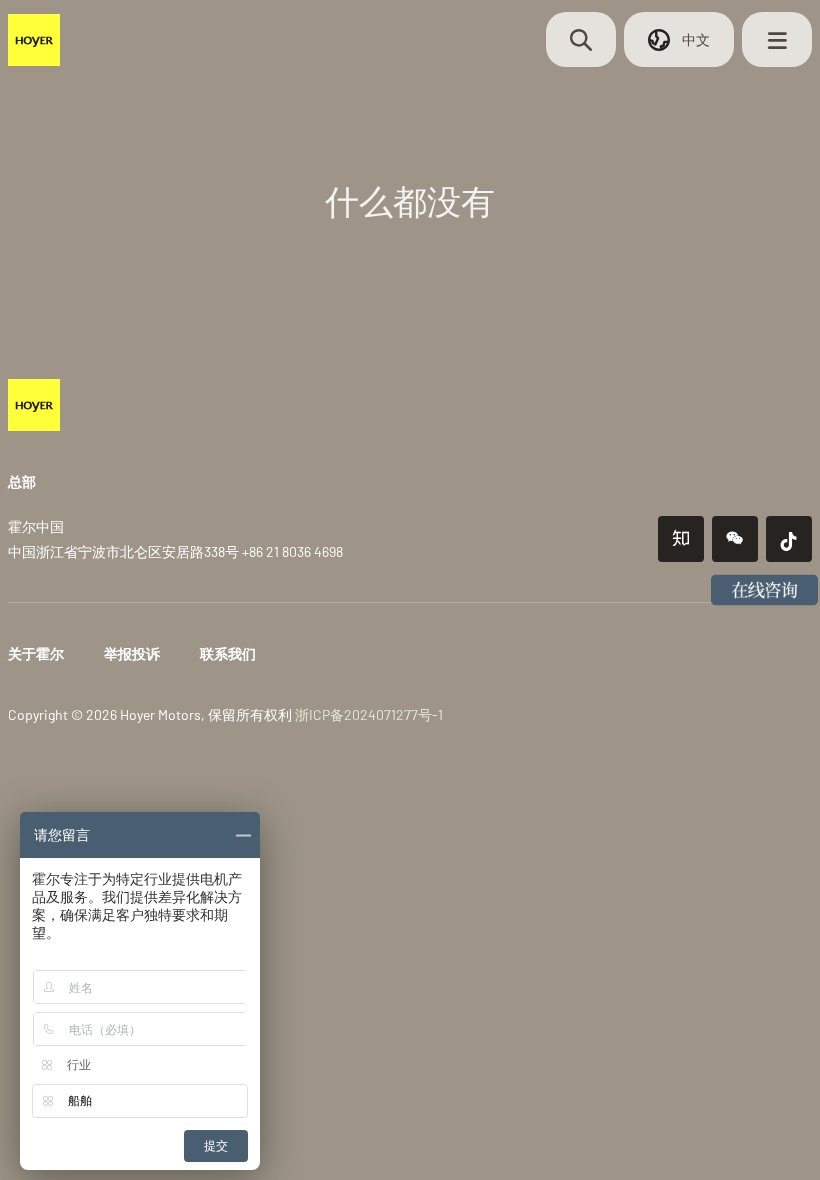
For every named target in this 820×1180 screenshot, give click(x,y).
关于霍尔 (36, 653)
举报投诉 (132, 653)
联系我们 (228, 653)
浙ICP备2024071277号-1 (369, 714)
